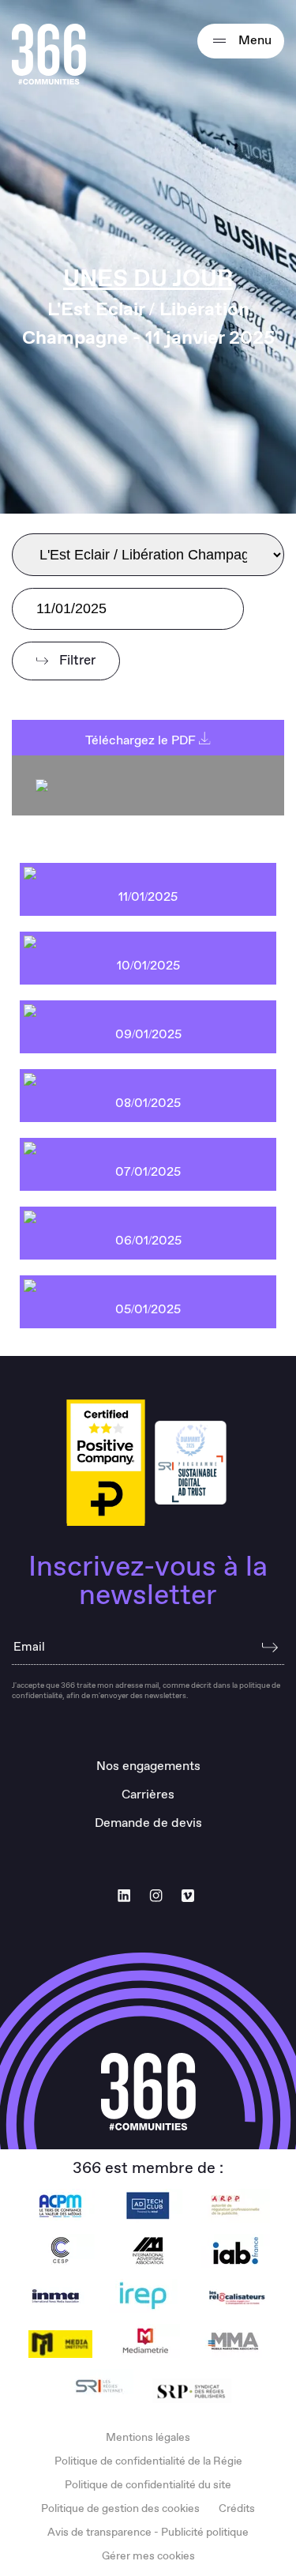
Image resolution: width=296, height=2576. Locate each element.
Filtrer (76, 661)
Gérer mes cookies (148, 2556)
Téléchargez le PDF (142, 741)
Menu (253, 41)
